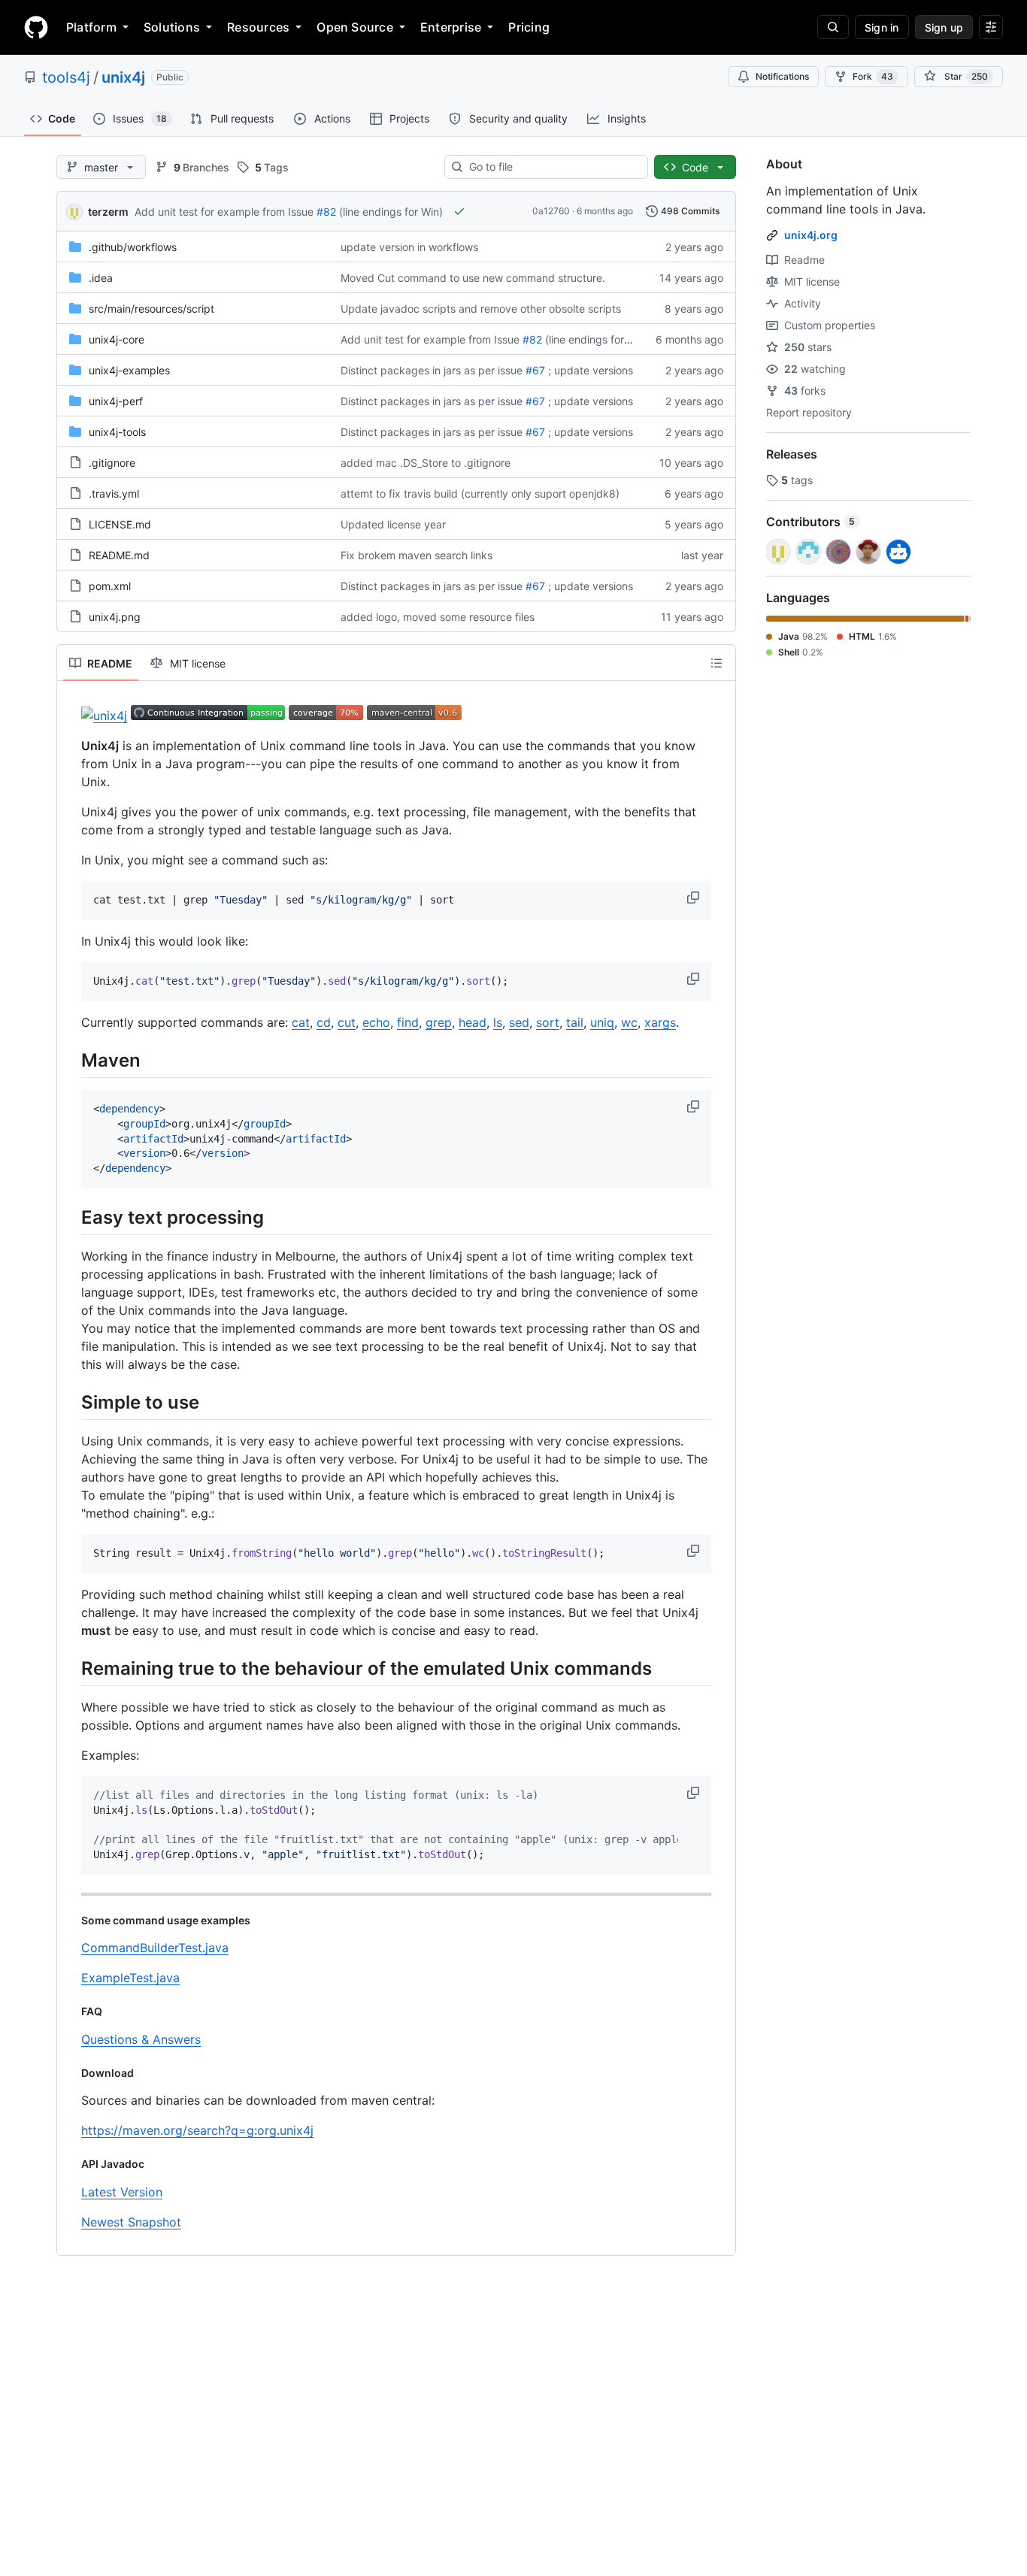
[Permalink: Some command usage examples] (71, 1921)
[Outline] (716, 663)
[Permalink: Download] (71, 2073)
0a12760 (551, 211)
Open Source (355, 27)
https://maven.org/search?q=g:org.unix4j (197, 2130)
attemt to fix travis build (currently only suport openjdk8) (480, 493)
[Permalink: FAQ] (71, 2011)
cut (347, 1022)
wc (629, 1022)
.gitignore (112, 463)
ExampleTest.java (130, 1978)
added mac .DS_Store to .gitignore (426, 463)
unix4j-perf (116, 401)
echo (376, 1022)
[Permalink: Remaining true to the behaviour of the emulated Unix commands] (71, 1668)
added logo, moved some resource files (438, 617)
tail (575, 1022)
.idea (101, 278)
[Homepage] (36, 27)
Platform (91, 27)
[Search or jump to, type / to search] (833, 27)
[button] (695, 898)
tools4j (66, 77)
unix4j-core (117, 339)
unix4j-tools (117, 432)
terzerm (108, 212)
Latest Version (122, 2192)
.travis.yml (114, 493)
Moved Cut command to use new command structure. (473, 278)
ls (498, 1022)
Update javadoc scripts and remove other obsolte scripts (481, 309)
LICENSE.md (120, 524)
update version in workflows (409, 247)
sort (548, 1022)
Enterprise (451, 27)
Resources (258, 27)
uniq (602, 1022)
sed (519, 1022)
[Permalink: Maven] (71, 1060)
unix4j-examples (129, 370)
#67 (535, 370)
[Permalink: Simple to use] (71, 1402)
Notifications (782, 76)
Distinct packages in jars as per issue (432, 370)
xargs (660, 1022)
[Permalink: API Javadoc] (71, 2164)
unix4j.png (115, 617)
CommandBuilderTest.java (155, 1948)
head (473, 1022)
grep (439, 1022)
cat (301, 1022)
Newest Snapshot (131, 2222)
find (408, 1022)
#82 (326, 212)
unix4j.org (811, 235)
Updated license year (393, 524)
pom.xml (110, 586)
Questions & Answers (141, 2039)
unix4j (123, 77)
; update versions (591, 370)
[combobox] (552, 167)
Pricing (529, 27)
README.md (119, 555)
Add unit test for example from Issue (224, 212)
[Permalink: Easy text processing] (71, 1217)
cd (324, 1022)
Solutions (172, 27)
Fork (873, 76)
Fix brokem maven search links (417, 555)
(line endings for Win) (391, 212)
